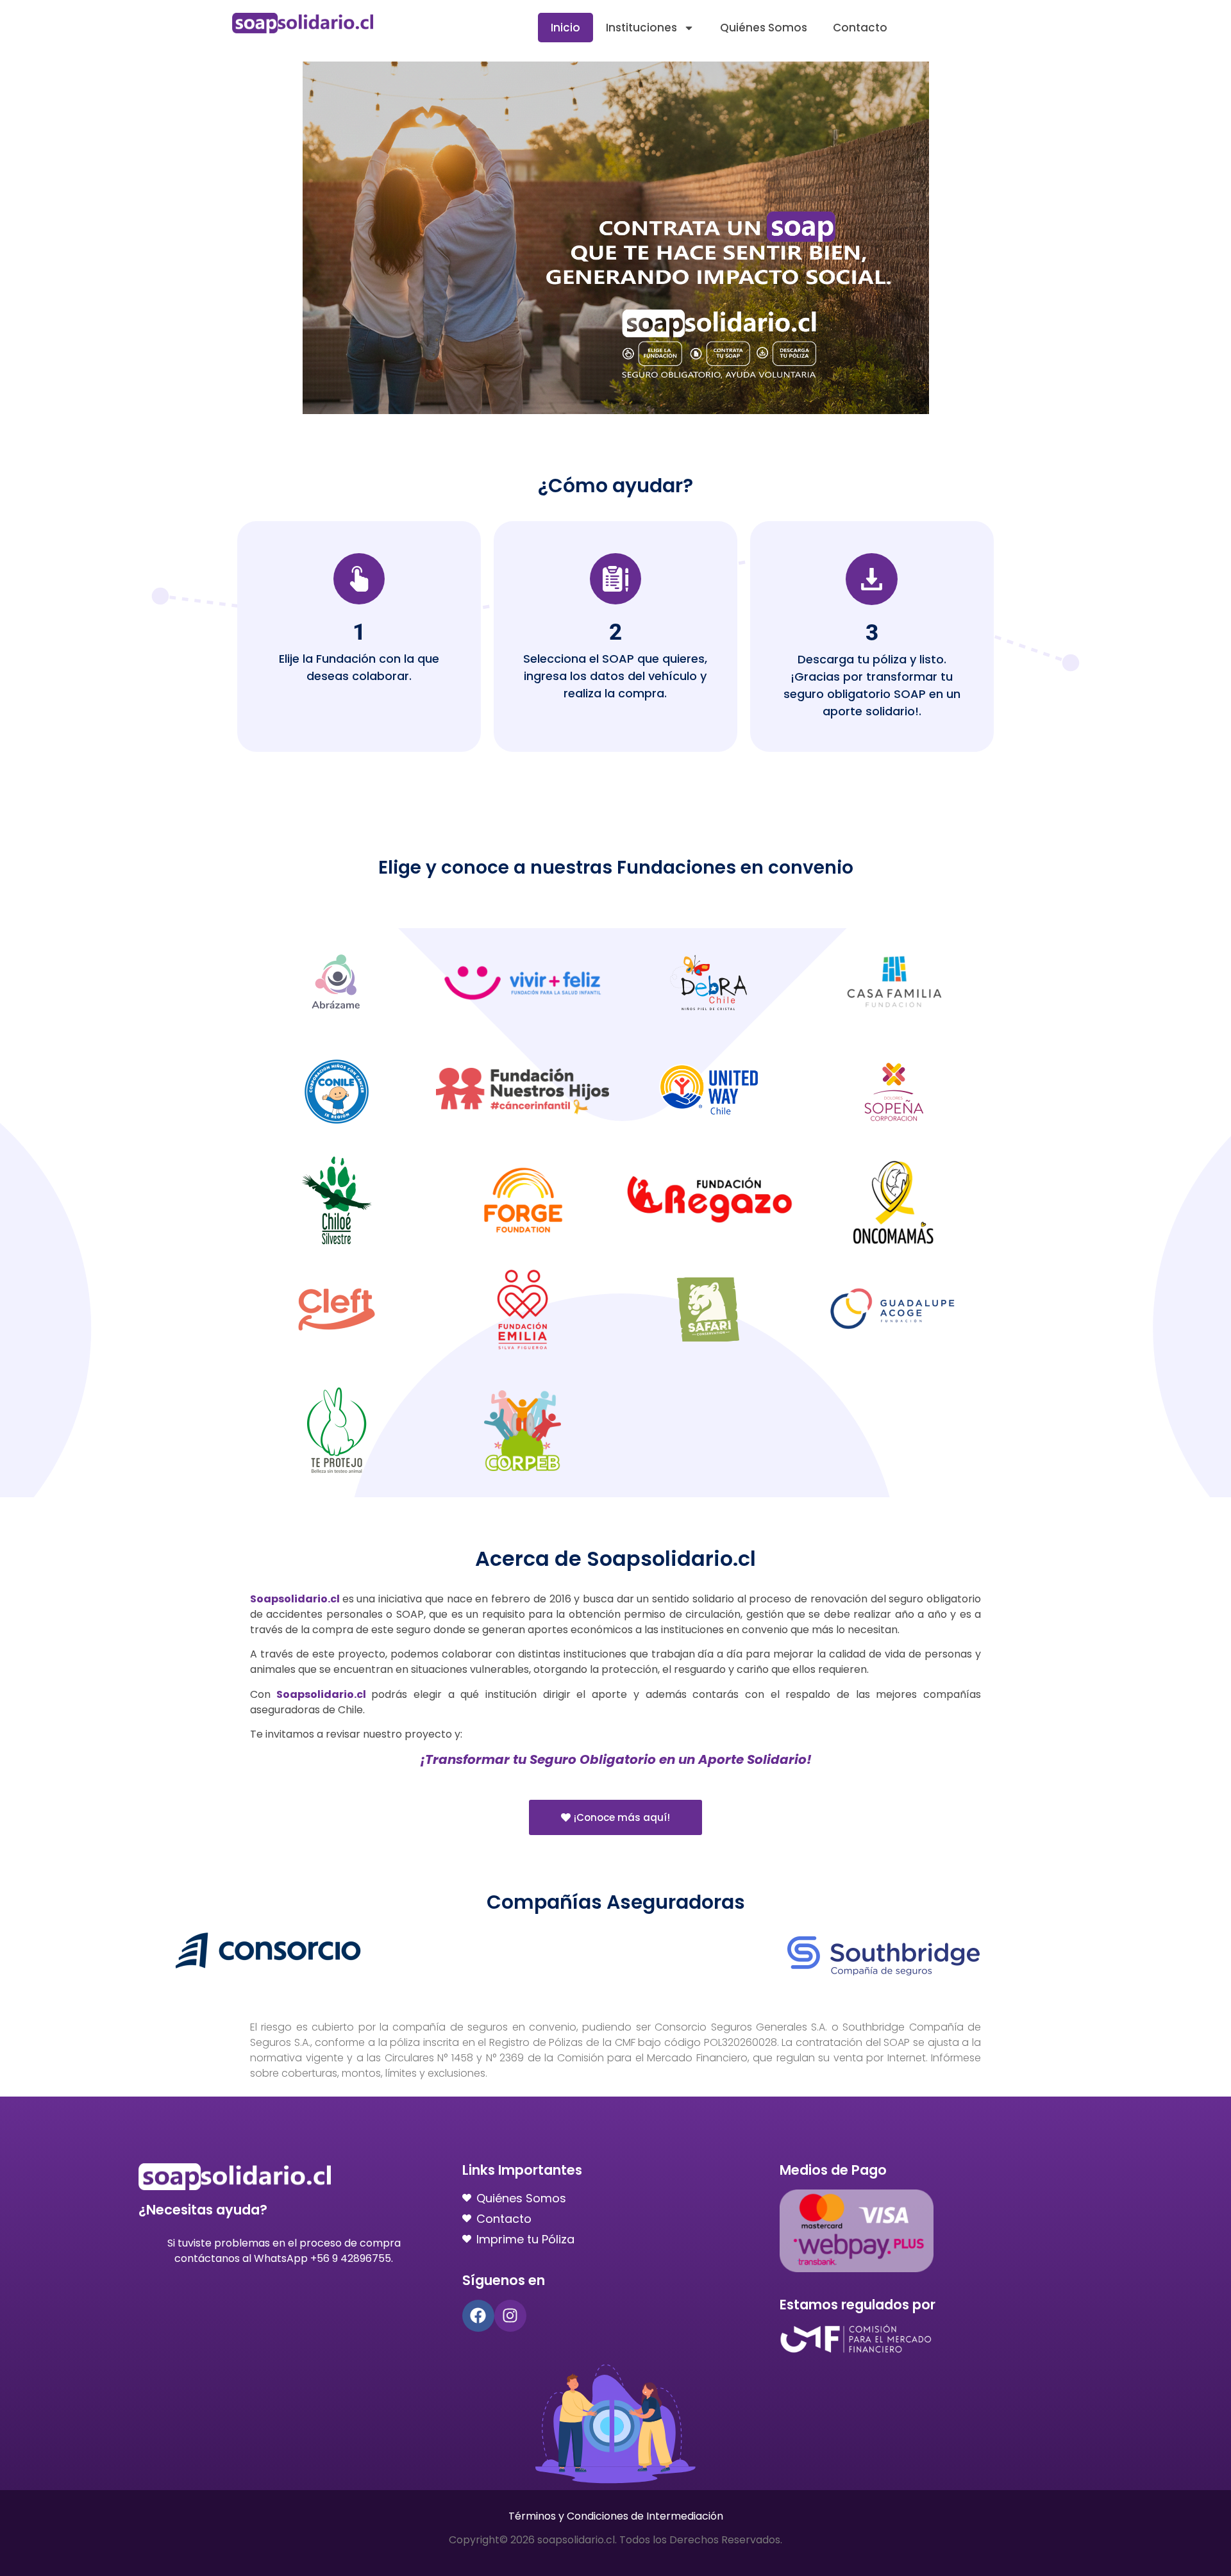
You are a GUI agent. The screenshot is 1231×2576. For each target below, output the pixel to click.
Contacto (860, 28)
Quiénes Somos (764, 28)
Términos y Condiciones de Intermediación (616, 2516)
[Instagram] (510, 2316)
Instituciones (641, 28)
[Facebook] (478, 2316)
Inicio (565, 28)
